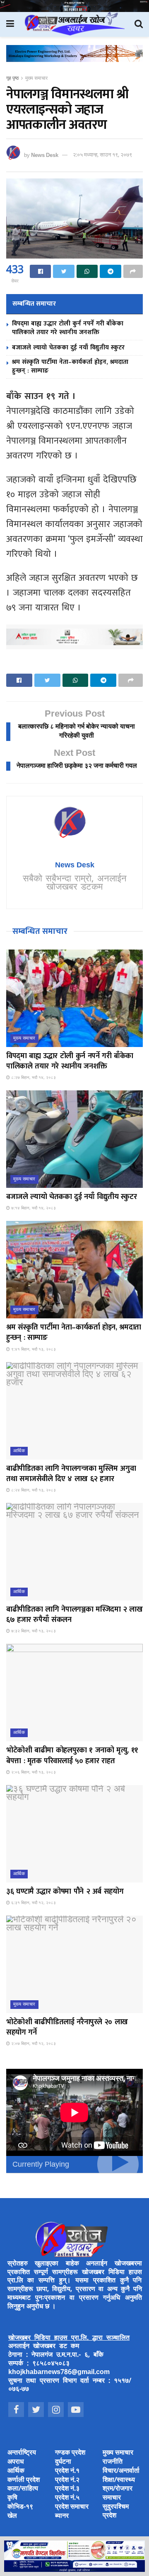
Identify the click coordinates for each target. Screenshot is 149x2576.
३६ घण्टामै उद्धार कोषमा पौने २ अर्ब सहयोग (65, 1892)
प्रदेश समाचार (72, 2507)
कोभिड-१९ (20, 2507)
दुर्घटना (63, 2462)
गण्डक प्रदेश (70, 2453)
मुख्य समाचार (36, 78)
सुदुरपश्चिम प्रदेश (116, 2512)
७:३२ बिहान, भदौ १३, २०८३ (33, 1631)
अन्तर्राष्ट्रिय (22, 2453)
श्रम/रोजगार (118, 2489)
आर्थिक (19, 1451)
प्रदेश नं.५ (67, 2498)
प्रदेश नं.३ (67, 2489)
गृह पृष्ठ (12, 78)
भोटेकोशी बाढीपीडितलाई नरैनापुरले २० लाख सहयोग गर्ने (67, 2027)
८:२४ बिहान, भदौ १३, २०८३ (33, 1490)
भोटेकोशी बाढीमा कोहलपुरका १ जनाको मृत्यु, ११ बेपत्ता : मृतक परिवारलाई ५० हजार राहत (72, 1756)
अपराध (16, 2462)
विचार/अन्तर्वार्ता (121, 2471)
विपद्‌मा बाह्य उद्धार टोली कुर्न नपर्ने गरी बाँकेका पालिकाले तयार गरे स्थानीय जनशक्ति (68, 328)
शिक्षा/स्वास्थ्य (119, 2480)
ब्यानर (62, 2516)
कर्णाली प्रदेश (24, 2480)
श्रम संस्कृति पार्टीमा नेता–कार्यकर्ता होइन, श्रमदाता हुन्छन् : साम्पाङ (70, 366)
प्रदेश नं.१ (67, 2471)
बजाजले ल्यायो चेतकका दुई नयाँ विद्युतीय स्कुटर (68, 348)
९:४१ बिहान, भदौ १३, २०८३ (33, 1350)
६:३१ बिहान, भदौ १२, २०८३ (33, 1903)
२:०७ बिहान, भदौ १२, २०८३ (33, 2044)
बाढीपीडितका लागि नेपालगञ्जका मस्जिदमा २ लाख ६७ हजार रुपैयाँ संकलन (74, 1615)
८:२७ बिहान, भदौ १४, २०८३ (33, 1078)
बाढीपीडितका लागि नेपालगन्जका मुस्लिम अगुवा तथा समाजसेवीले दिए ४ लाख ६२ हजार (71, 1474)
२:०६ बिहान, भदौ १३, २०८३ (33, 1772)
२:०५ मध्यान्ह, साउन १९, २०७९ (102, 155)
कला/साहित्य (23, 2489)
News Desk (45, 155)
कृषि (12, 2498)
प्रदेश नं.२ (67, 2480)
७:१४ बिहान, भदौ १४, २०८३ (33, 1208)
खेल (12, 2516)
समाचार (112, 2498)
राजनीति (113, 2462)
